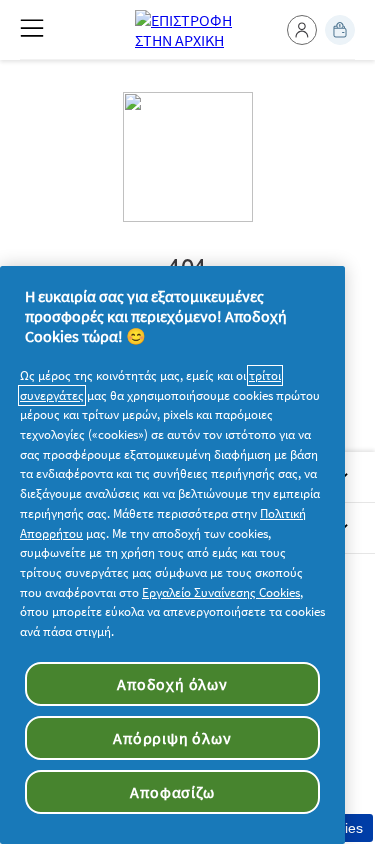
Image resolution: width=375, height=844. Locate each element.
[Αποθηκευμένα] (340, 30)
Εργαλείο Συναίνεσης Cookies (221, 592)
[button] (302, 30)
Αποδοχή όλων (172, 684)
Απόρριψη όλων (172, 738)
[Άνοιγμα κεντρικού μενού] (32, 28)
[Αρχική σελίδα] (187, 30)
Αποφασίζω (172, 792)
